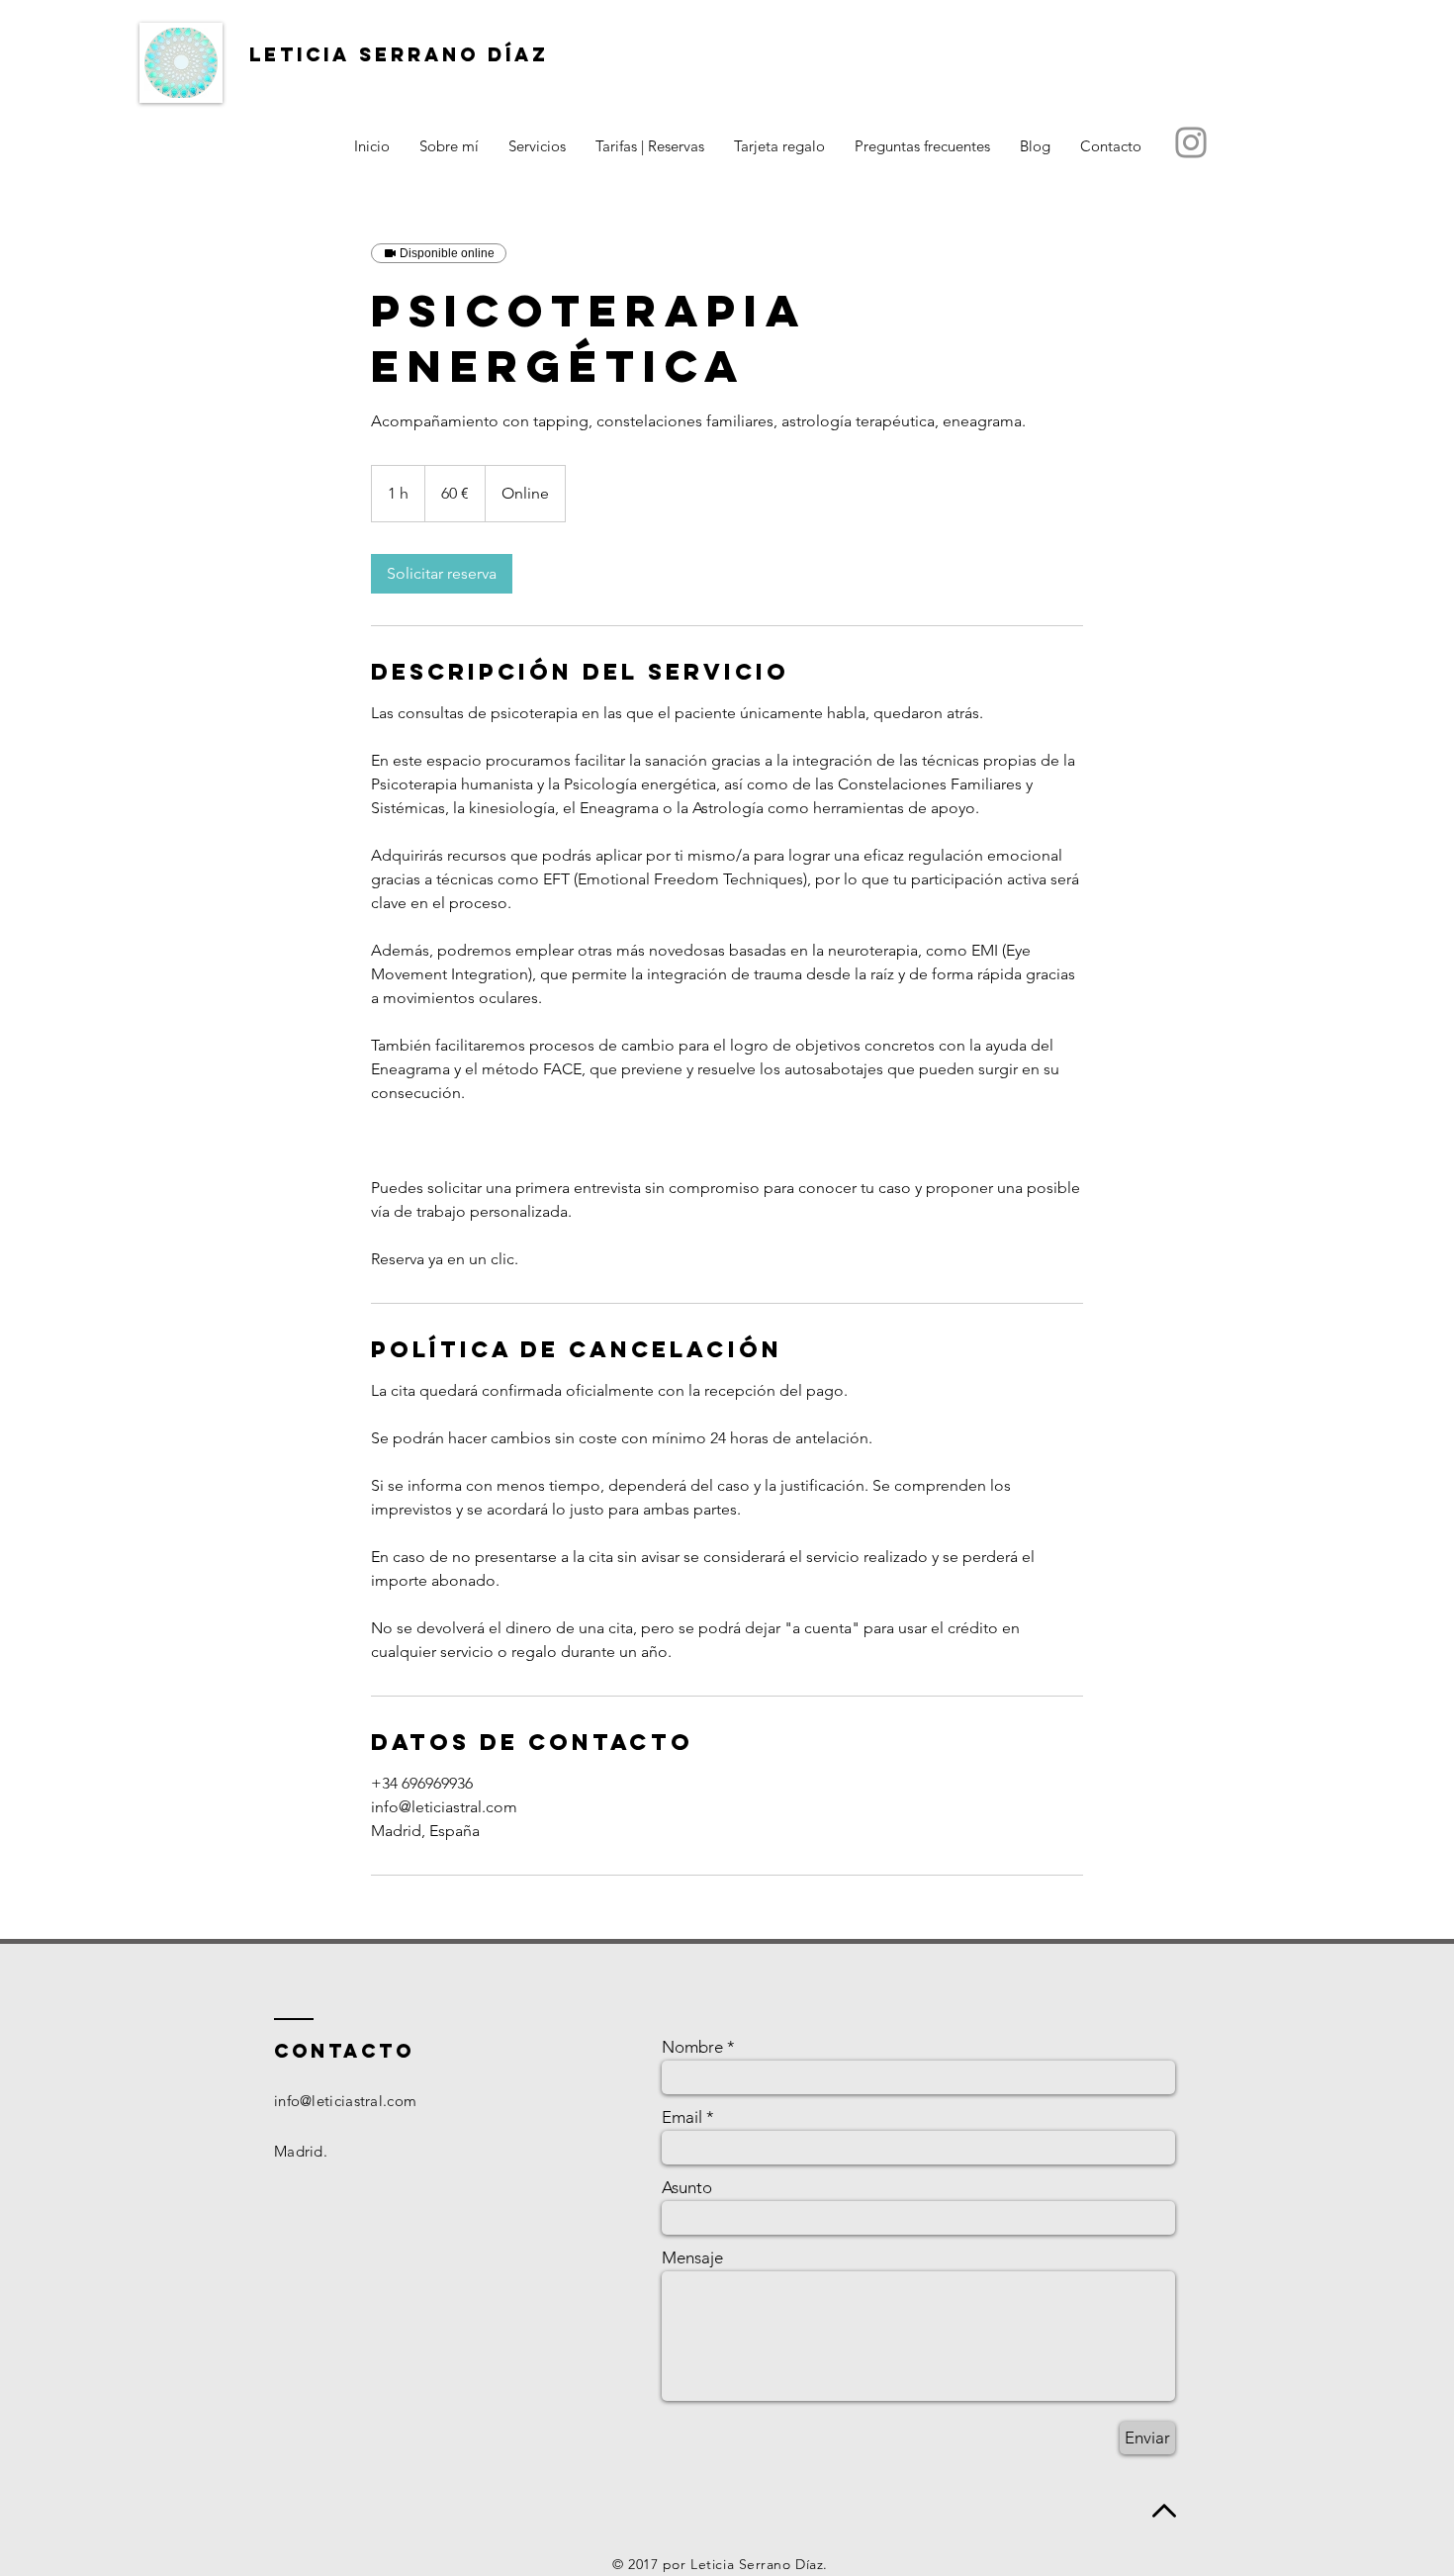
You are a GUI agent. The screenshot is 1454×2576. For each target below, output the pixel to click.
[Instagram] (1191, 142)
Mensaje (692, 2258)
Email (682, 2117)
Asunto (687, 2188)
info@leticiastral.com (345, 2101)
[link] (442, 574)
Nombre (692, 2047)
